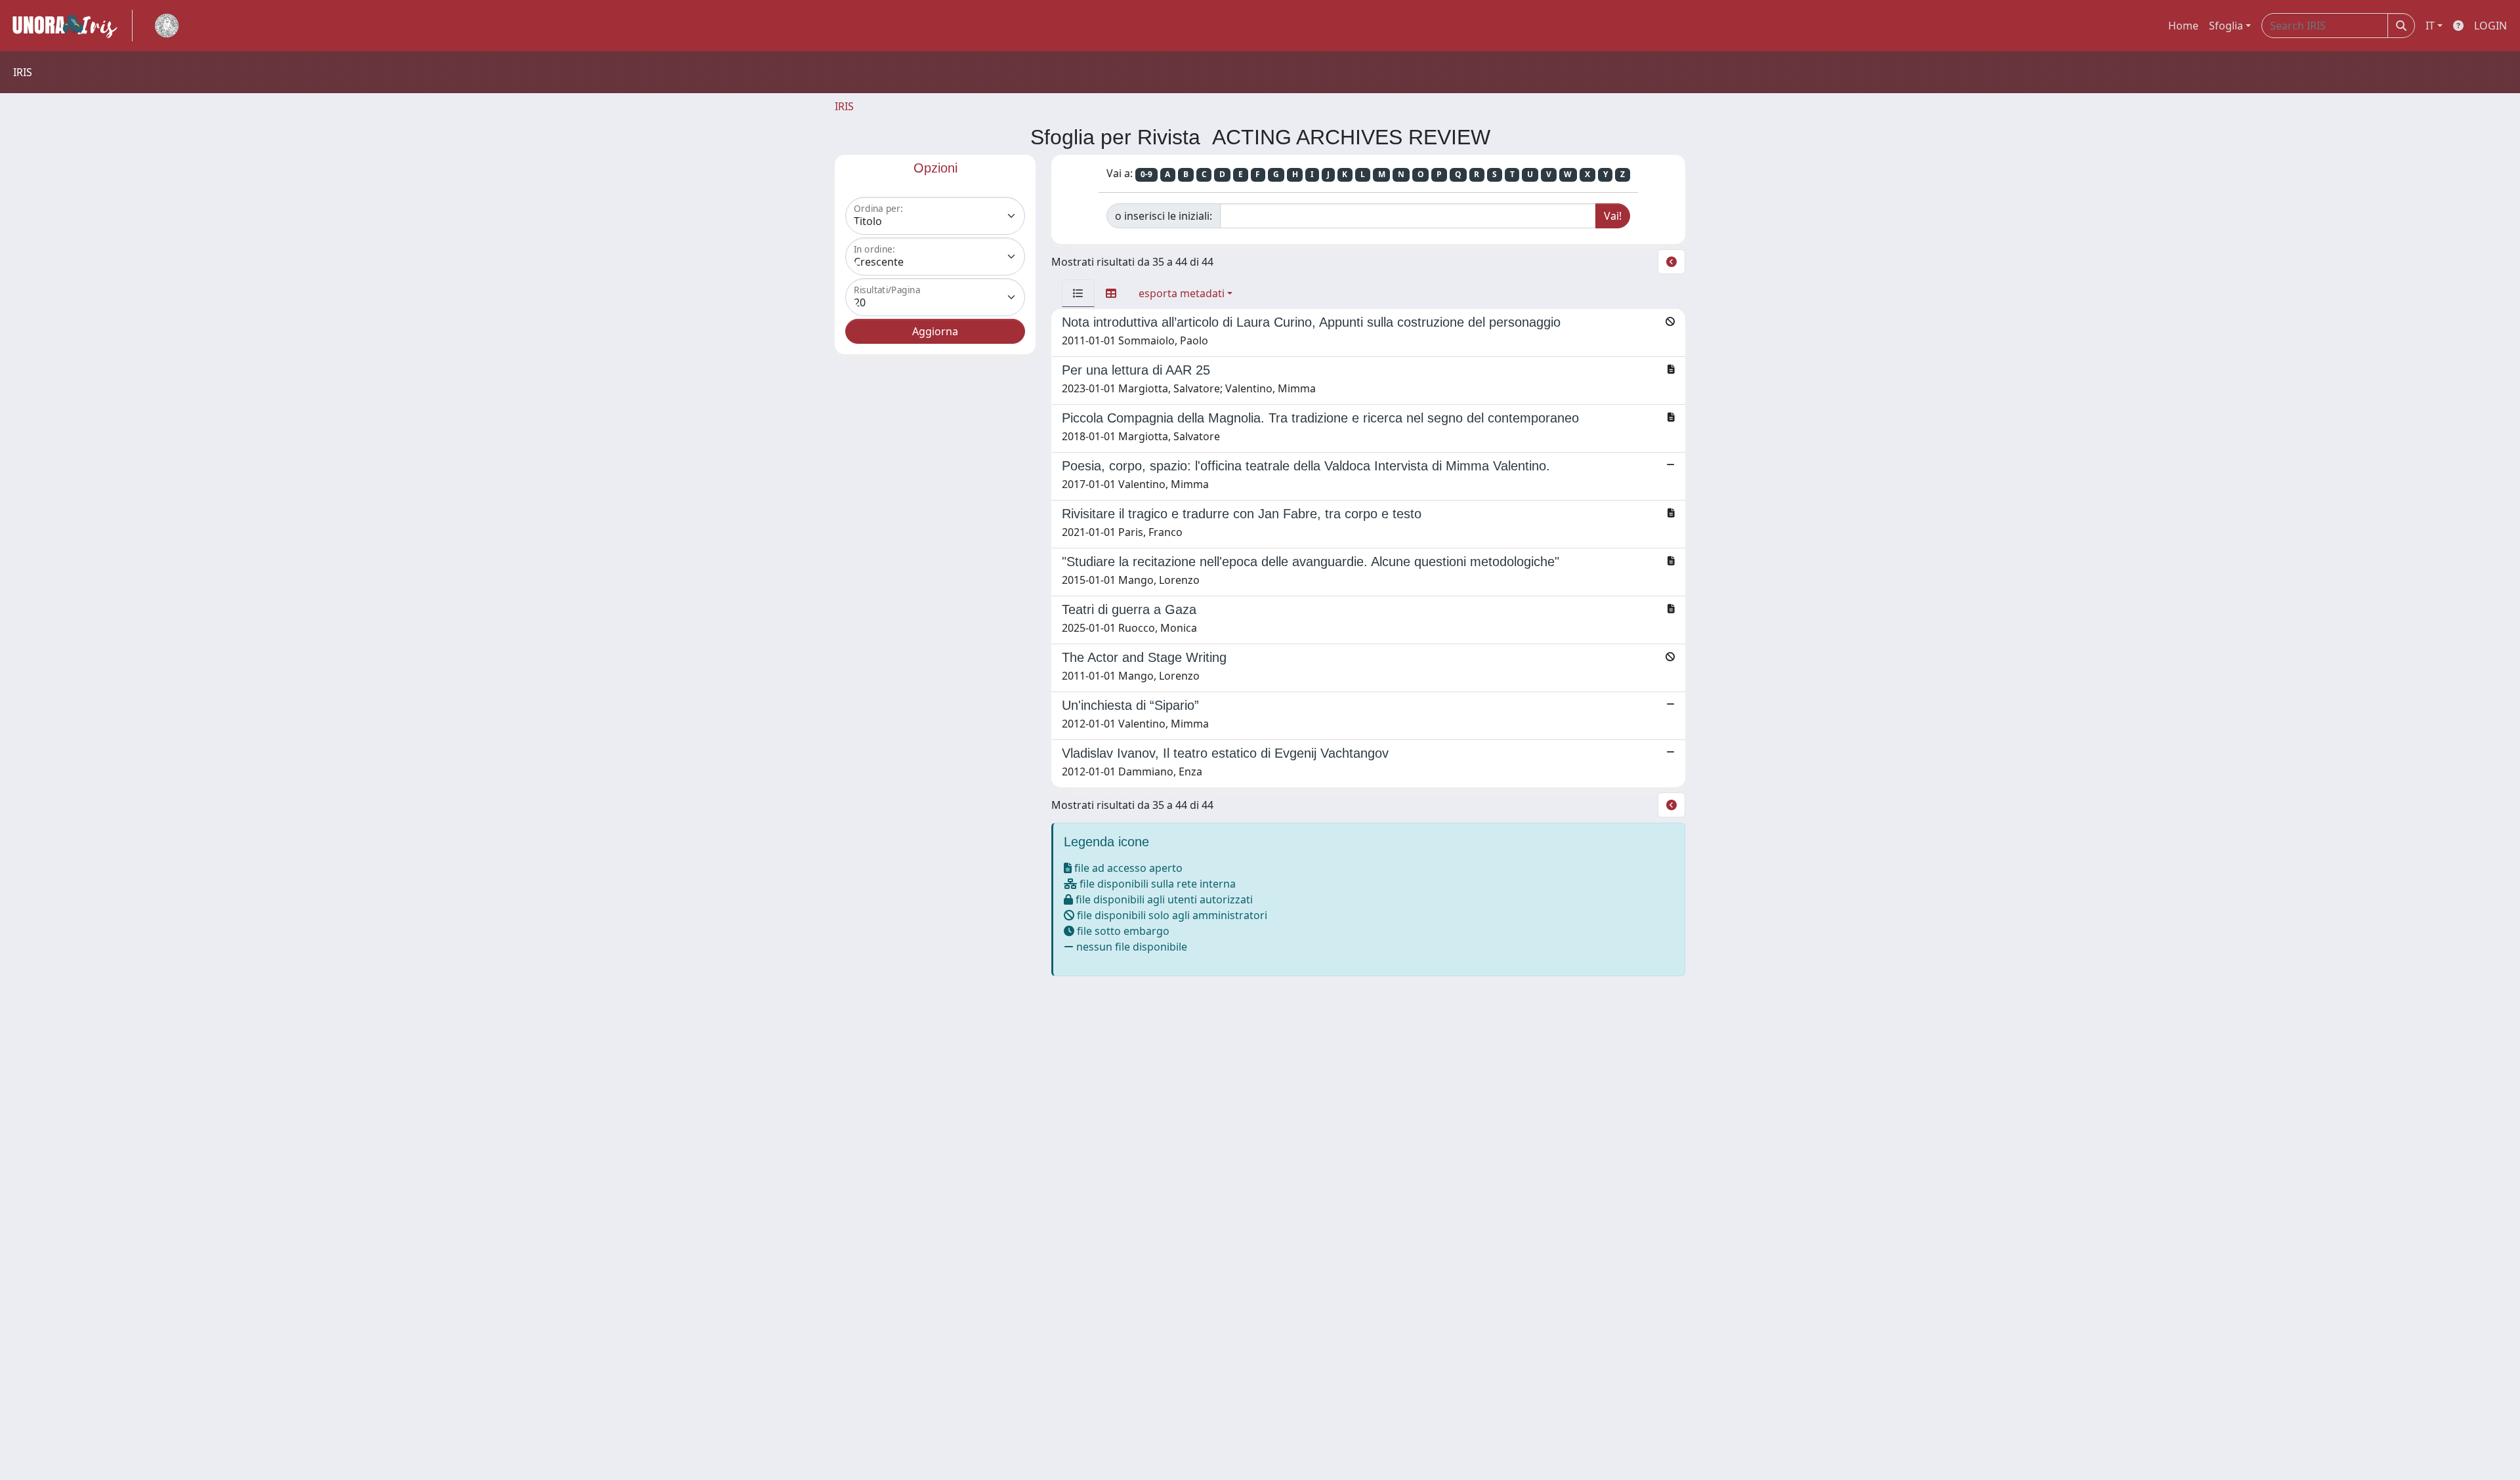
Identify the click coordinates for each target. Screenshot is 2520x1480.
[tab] (1078, 293)
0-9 (1146, 174)
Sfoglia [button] (2226, 26)
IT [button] (2430, 26)
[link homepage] (70, 26)
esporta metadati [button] (1182, 293)
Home (2183, 26)
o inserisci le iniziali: (1164, 216)
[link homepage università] (167, 26)
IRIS (844, 106)
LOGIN (2490, 26)
